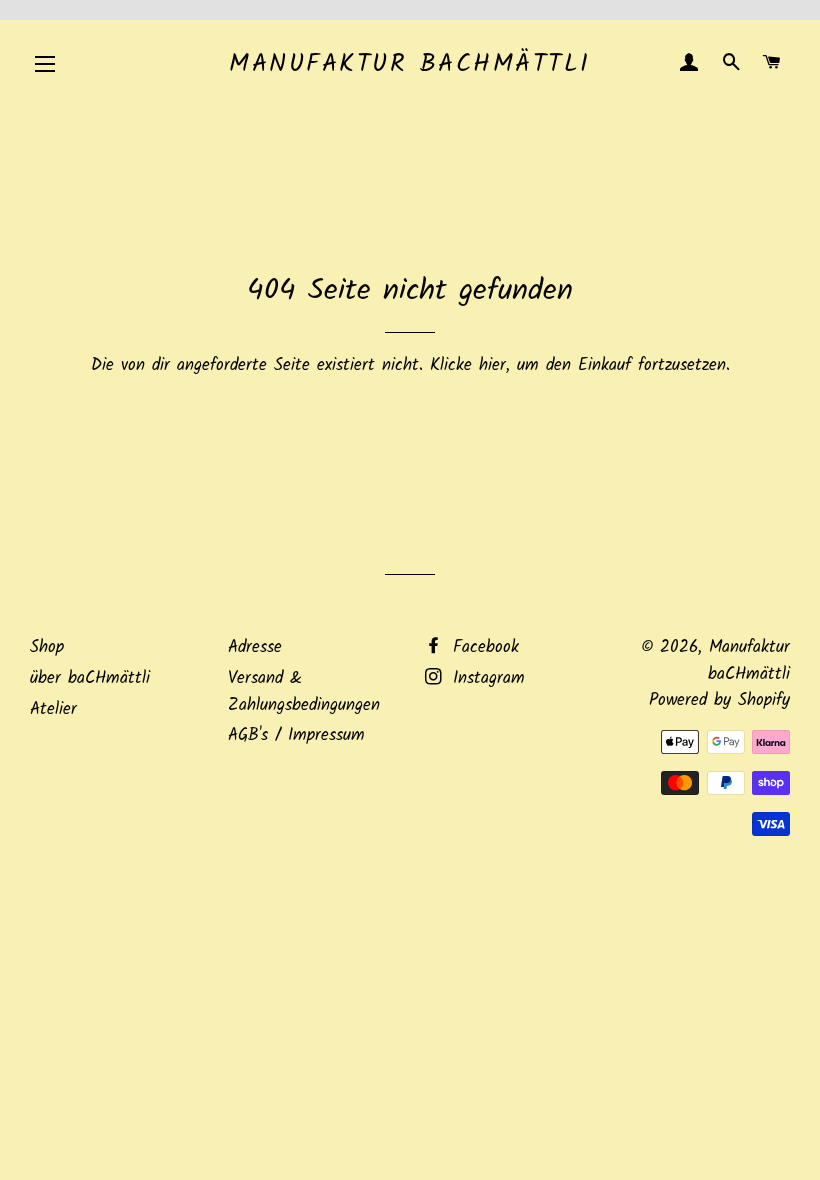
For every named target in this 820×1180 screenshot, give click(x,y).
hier (492, 365)
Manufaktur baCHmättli (410, 64)
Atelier (53, 709)
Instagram (485, 678)
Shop (47, 647)
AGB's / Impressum (296, 735)
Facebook (482, 647)
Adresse (255, 647)
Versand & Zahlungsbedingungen (304, 692)
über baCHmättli (90, 678)
